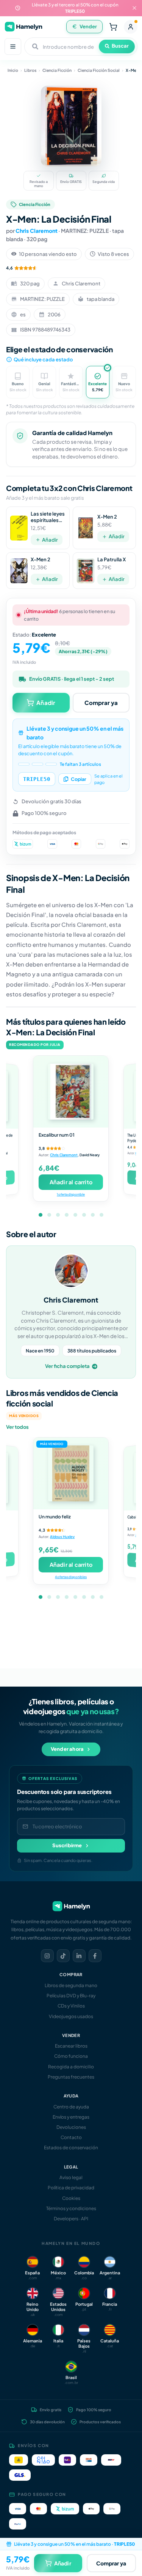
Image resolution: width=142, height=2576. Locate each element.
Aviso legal (71, 2177)
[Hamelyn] (23, 27)
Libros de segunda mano (71, 1985)
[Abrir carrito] (113, 27)
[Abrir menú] (13, 46)
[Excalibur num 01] (71, 1092)
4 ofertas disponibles (71, 1577)
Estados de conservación (71, 2148)
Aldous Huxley (62, 1537)
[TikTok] (63, 1956)
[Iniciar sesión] (131, 27)
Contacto (71, 2137)
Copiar (79, 779)
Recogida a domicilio (71, 2067)
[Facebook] (95, 1956)
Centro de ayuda (71, 2107)
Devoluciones (71, 2127)
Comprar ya (101, 702)
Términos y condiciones (71, 2208)
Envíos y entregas (71, 2117)
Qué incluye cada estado (43, 359)
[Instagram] (47, 1956)
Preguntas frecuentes (71, 2077)
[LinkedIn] (79, 1956)
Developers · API (71, 2219)
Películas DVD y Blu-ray (71, 1996)
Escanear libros (71, 2046)
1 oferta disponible (71, 1194)
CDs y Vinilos (71, 2006)
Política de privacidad (71, 2188)
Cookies (71, 2198)
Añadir (50, 540)
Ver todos (17, 1427)
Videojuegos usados (71, 2016)
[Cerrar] (134, 8)
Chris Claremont (37, 231)
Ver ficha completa (67, 1366)
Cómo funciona (71, 2056)
